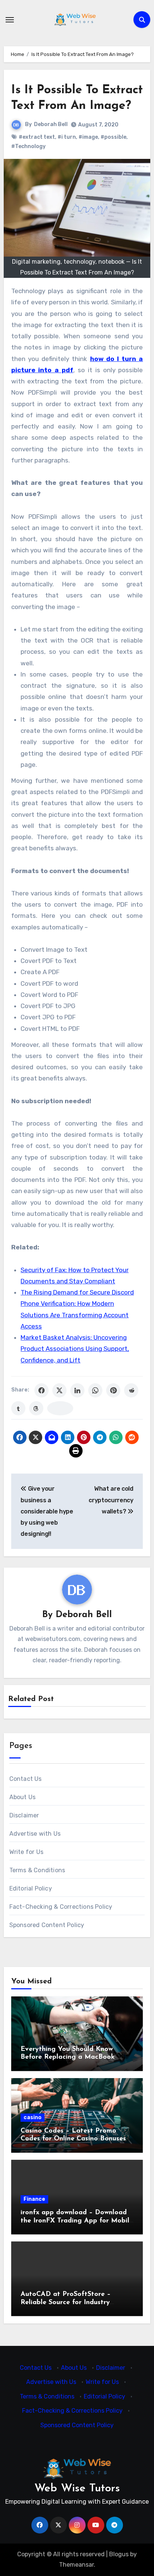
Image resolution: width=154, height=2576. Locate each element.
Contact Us (26, 1779)
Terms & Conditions (37, 1870)
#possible (113, 137)
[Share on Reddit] (131, 1390)
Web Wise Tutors (77, 2489)
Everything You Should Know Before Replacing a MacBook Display (68, 2057)
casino (33, 2117)
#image (88, 137)
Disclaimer (24, 1815)
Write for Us (26, 1852)
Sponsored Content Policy (47, 1925)
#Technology (28, 146)
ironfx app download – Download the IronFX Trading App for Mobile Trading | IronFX (77, 2221)
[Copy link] (60, 1408)
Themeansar (76, 2565)
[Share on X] (59, 1390)
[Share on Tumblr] (18, 1408)
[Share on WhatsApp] (95, 1390)
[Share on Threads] (36, 1408)
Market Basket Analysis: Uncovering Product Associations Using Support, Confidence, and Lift (75, 1349)
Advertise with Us (35, 1834)
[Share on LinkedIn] (77, 1390)
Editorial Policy (31, 1888)
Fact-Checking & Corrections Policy (61, 1907)
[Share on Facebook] (41, 1390)
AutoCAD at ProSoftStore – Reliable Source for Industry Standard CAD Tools (66, 2302)
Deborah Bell (51, 124)
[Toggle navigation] (10, 20)
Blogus (119, 2554)
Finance (34, 2199)
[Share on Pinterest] (113, 1390)
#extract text (37, 137)
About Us (23, 1797)
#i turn (67, 137)
